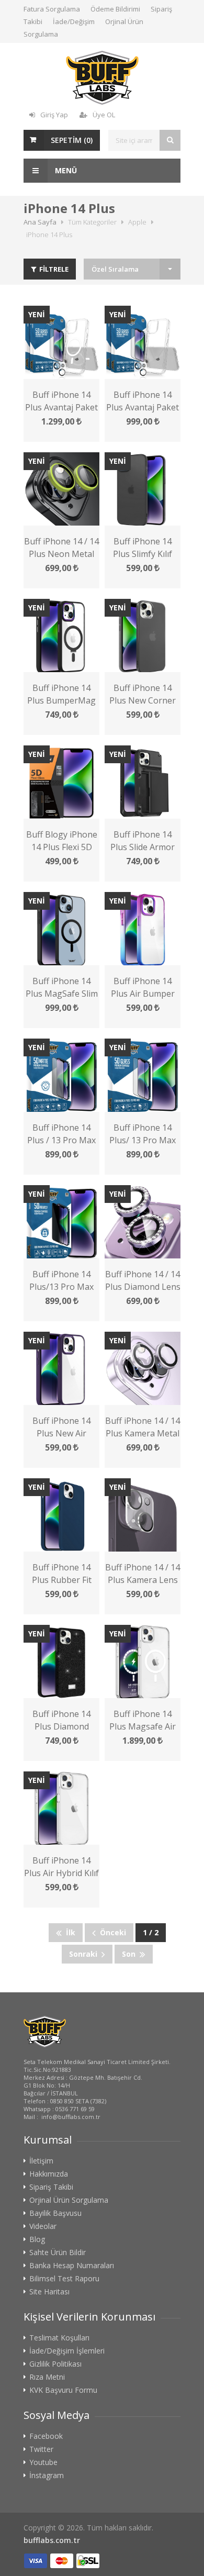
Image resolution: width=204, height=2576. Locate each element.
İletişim (41, 2161)
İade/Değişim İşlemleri (67, 2351)
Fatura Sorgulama (52, 9)
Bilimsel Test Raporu (64, 2279)
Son (131, 1954)
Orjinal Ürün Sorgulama (69, 2200)
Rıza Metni (47, 2377)
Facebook (46, 2436)
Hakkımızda (49, 2174)
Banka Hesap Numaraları (72, 2266)
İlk (69, 1932)
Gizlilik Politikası (55, 2364)
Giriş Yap (54, 115)
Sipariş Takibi (51, 2187)
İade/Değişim (74, 21)
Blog (37, 2239)
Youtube (43, 2462)
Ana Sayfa (40, 222)
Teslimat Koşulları (59, 2338)
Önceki (111, 1932)
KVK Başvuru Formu (63, 2390)
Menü (65, 170)
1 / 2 (151, 1932)
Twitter (41, 2449)
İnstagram (47, 2475)
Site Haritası (49, 2292)
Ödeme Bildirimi (115, 9)
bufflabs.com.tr (52, 2540)
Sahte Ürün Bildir (58, 2252)
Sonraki (85, 1954)
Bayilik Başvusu (55, 2213)
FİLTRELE (53, 269)
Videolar (43, 2226)
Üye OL (104, 115)
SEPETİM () (72, 140)
